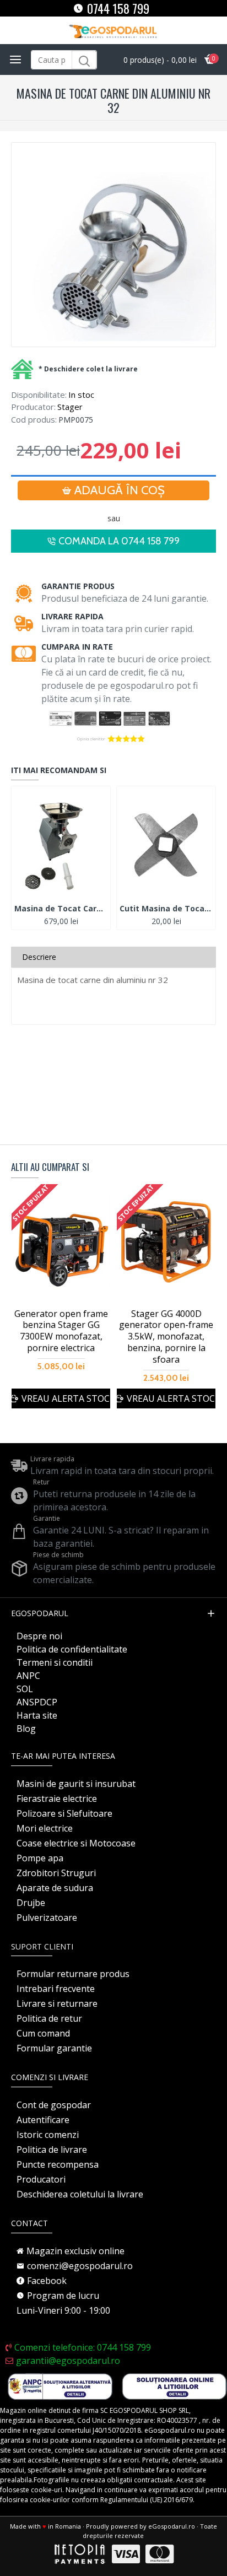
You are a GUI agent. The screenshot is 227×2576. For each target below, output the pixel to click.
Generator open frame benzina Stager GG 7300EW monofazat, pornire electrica (61, 1331)
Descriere (39, 957)
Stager (70, 407)
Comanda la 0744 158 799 (119, 541)
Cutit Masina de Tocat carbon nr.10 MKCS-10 (166, 909)
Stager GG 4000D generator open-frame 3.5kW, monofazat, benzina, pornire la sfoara (166, 1337)
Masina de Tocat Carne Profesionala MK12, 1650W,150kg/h (61, 909)
